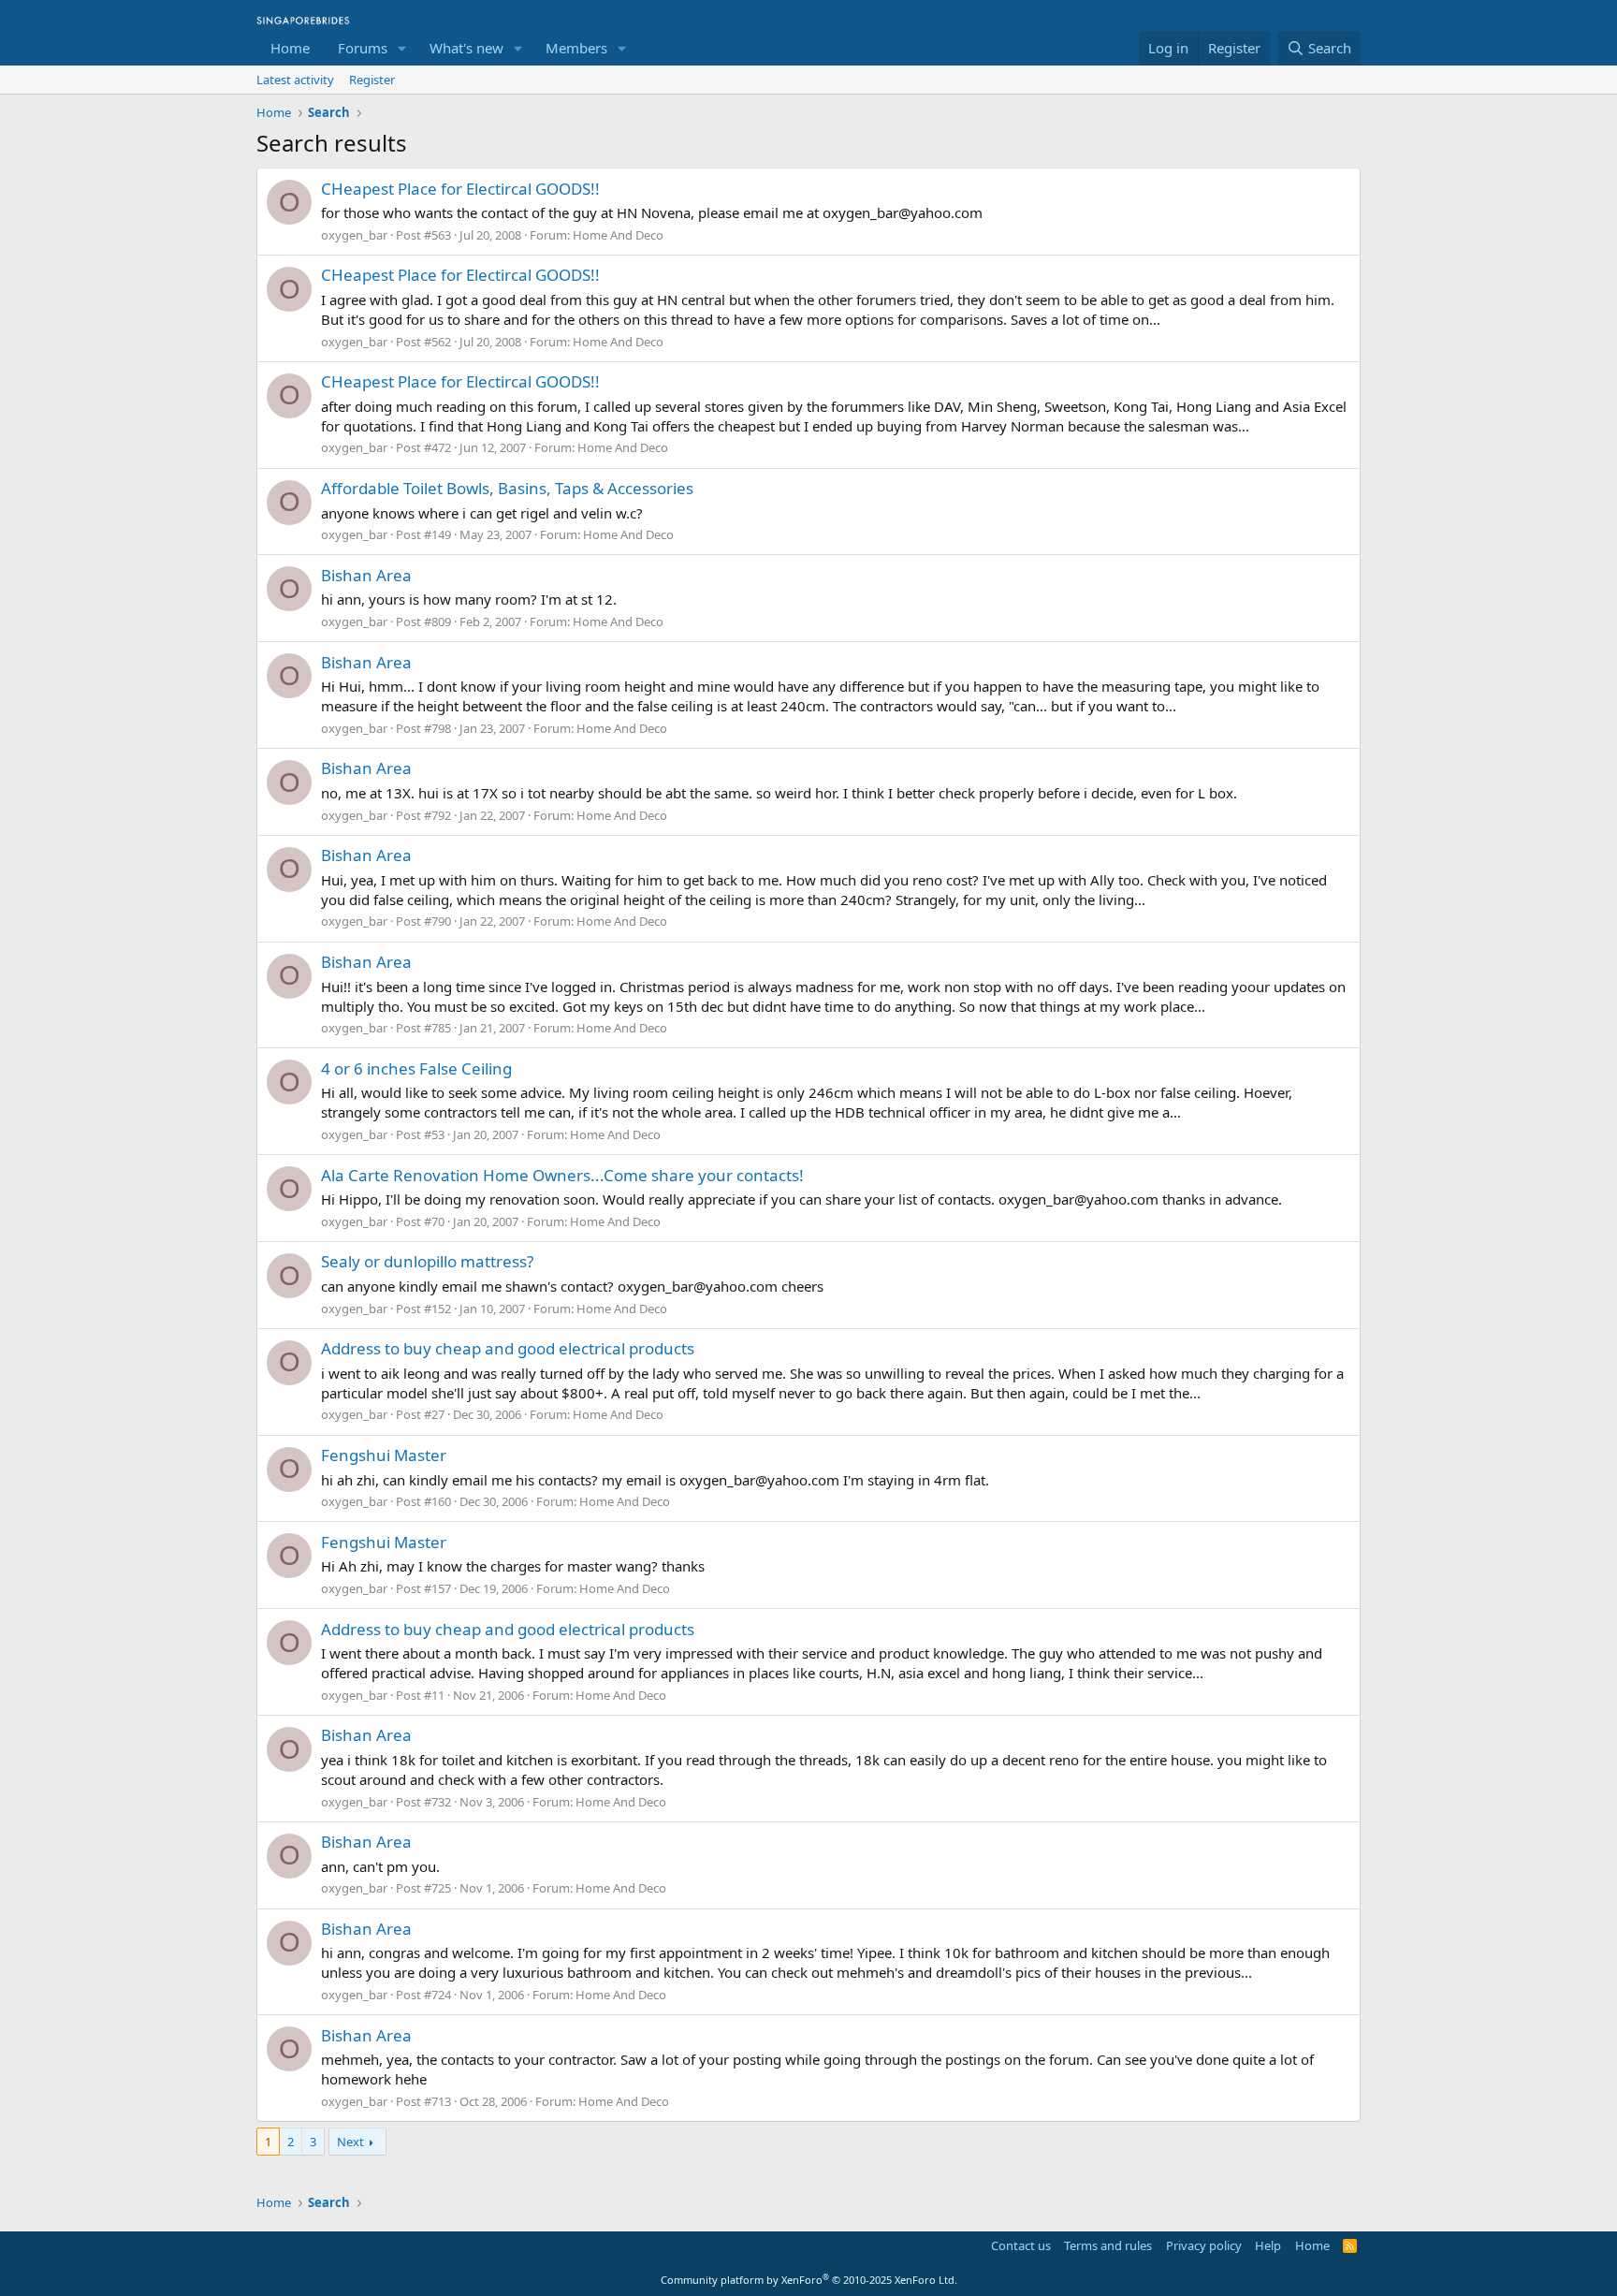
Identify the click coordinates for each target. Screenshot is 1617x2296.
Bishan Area (366, 575)
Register (372, 80)
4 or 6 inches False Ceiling (416, 1068)
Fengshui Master (384, 1455)
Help (1268, 2245)
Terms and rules (1108, 2245)
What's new (466, 48)
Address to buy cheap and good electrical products (508, 1348)
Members (576, 48)
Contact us (1021, 2245)
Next (350, 2142)
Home (290, 48)
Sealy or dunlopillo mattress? (427, 1261)
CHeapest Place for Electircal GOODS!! (460, 189)
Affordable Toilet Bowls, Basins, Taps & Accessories (507, 488)
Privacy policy (1204, 2245)
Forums (363, 48)
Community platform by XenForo (809, 2280)
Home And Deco (618, 235)
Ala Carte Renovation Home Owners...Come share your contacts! (562, 1175)
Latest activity (295, 80)
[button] (402, 48)
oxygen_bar (354, 235)
